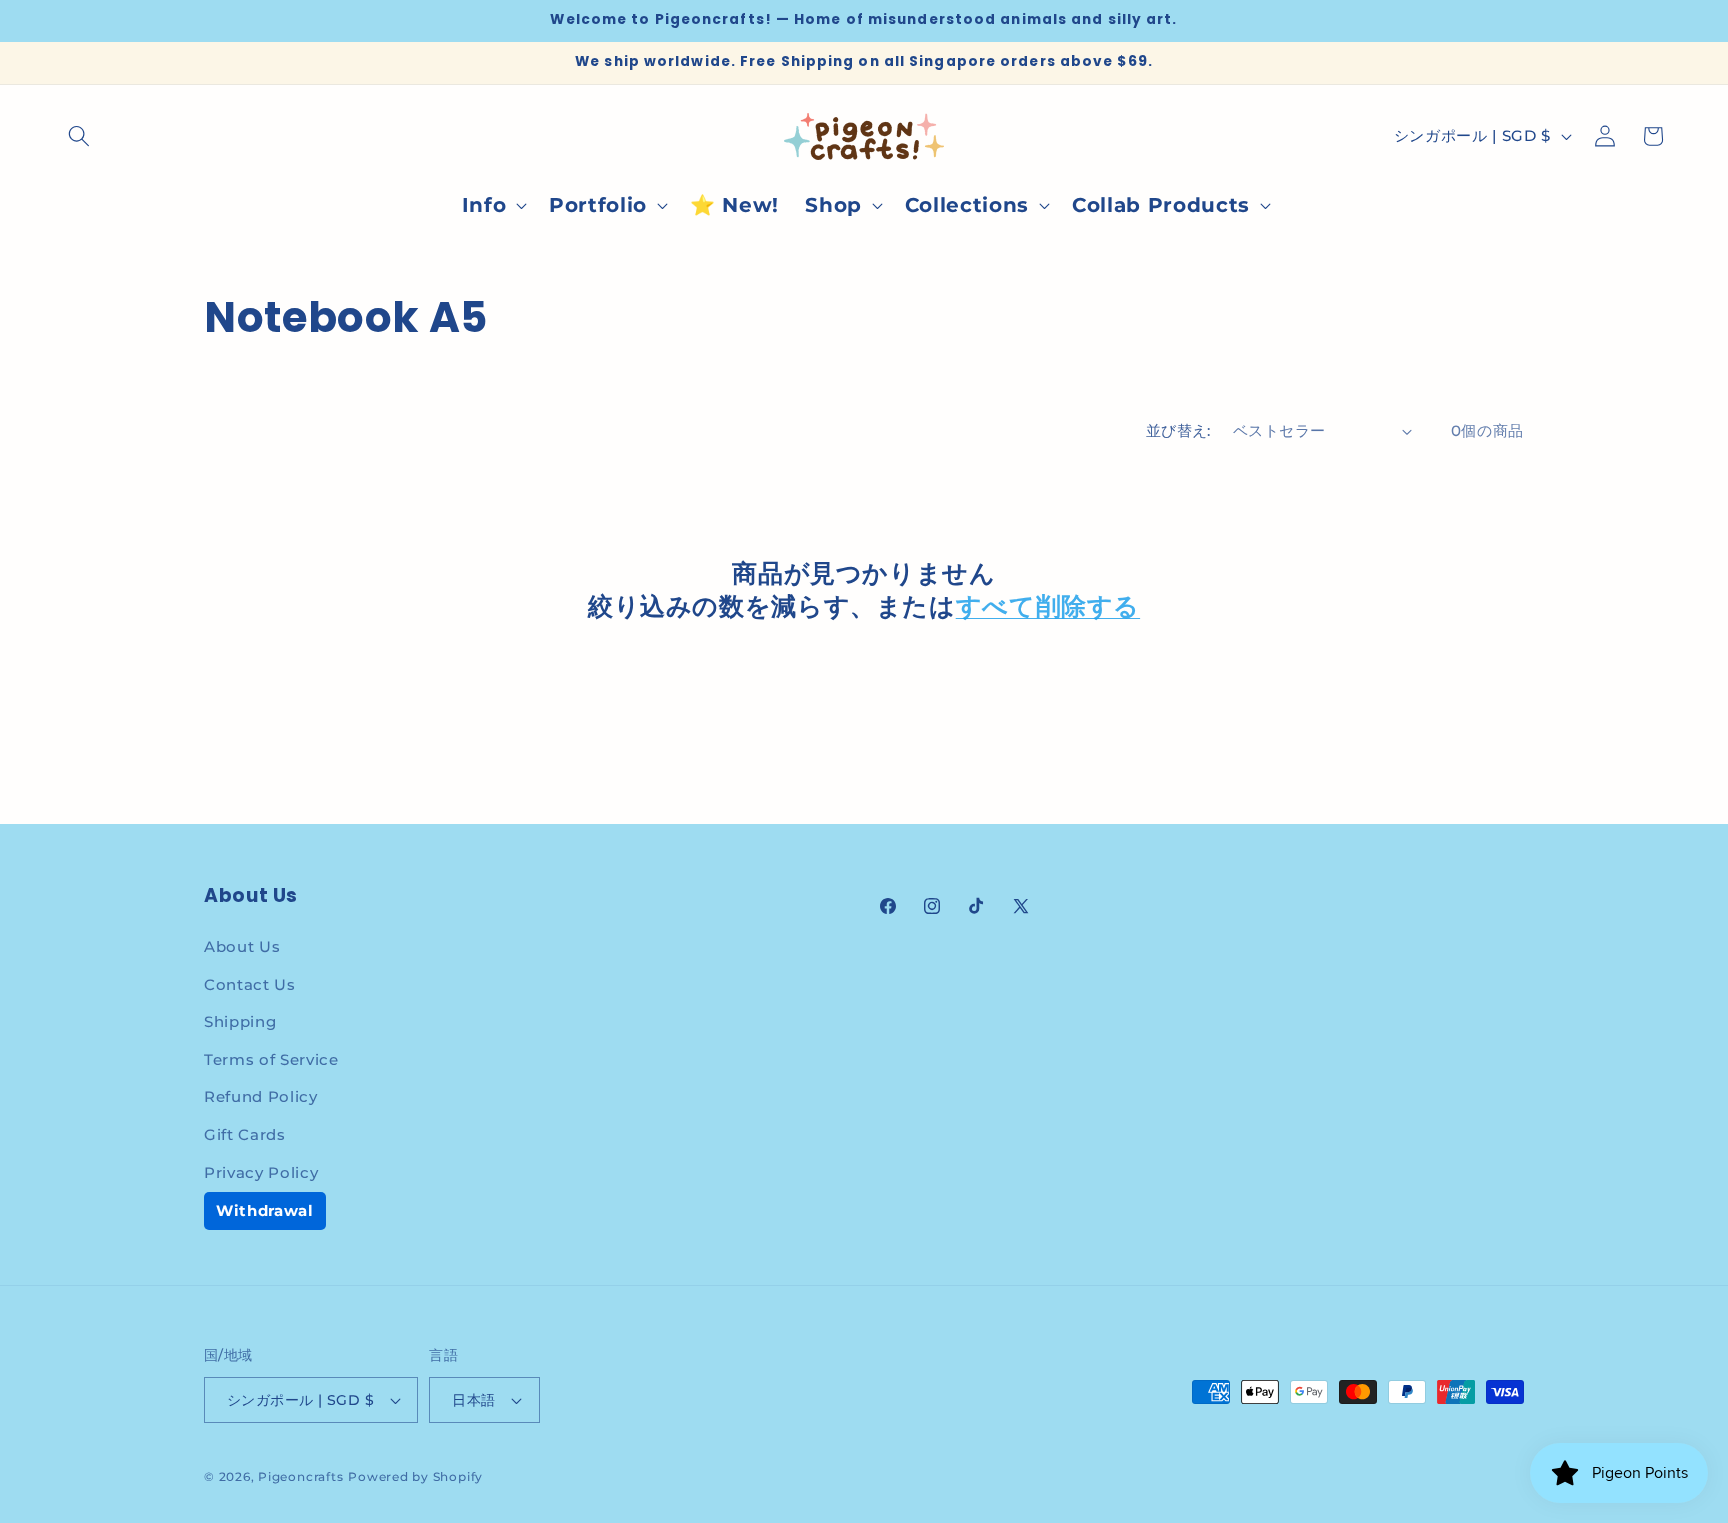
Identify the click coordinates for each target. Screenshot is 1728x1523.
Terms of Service (271, 1059)
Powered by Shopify (415, 1476)
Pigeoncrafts (300, 1476)
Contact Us (250, 984)
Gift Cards (245, 1134)
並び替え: (1178, 430)
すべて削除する (1048, 607)
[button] (79, 136)
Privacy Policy (261, 1172)
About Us (242, 946)
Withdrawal (265, 1210)
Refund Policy (261, 1096)
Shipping (240, 1021)
